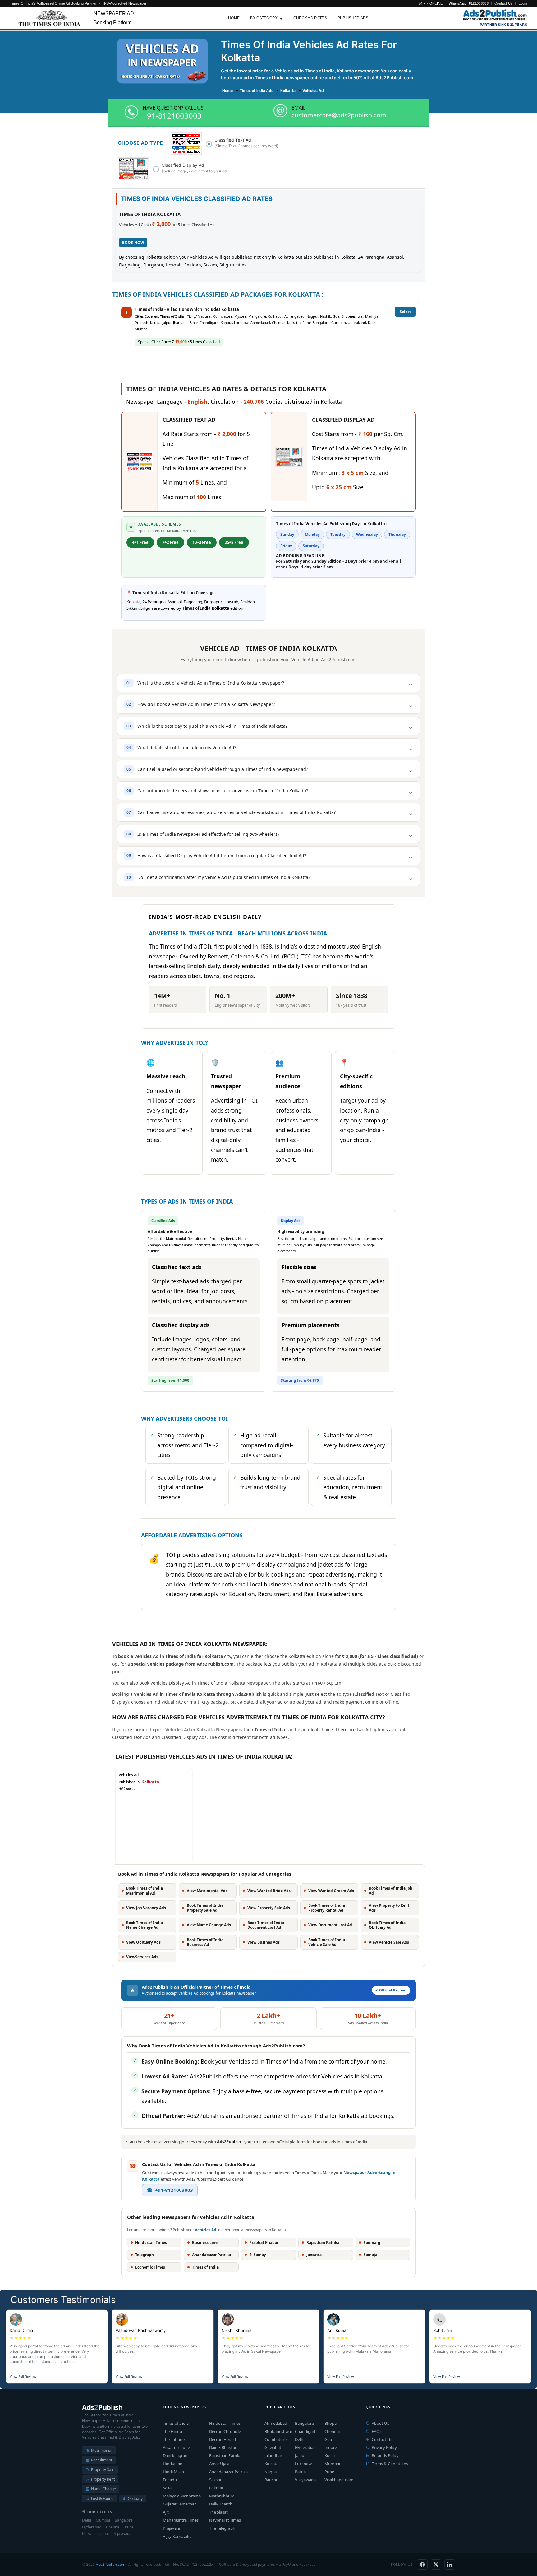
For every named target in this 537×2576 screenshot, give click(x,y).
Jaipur (300, 2455)
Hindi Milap (173, 2472)
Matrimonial (102, 2450)
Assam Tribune (176, 2447)
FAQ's (377, 2431)
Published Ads (353, 18)
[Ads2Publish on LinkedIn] (450, 2565)
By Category (264, 18)
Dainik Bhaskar (223, 2447)
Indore (331, 2447)
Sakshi (215, 2480)
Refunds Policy (385, 2455)
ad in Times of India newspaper (277, 77)
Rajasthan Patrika (225, 2455)
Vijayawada (305, 2480)
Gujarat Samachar (179, 2504)
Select (405, 312)
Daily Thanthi (221, 2504)
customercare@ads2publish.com (339, 115)
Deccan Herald (223, 2439)
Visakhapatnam (339, 2480)
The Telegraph (222, 2528)
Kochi (330, 2455)
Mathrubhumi (222, 2496)
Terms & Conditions (390, 2464)
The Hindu (172, 2431)
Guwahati (273, 2447)
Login (523, 3)
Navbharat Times (225, 2520)
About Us (380, 2423)
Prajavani (171, 2528)
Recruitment (102, 2460)
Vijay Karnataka (177, 2536)
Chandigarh (306, 2431)
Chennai (332, 2431)
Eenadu (170, 2480)
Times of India (176, 2423)
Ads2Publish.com (110, 2564)
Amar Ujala (219, 2464)
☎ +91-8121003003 (170, 2190)
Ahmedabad (276, 2423)
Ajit (166, 2512)
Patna (300, 2472)
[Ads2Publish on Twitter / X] (436, 2565)
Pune (329, 2472)
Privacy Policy (384, 2447)
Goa (328, 2439)
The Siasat (218, 2512)
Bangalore (304, 2423)
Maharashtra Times (181, 2520)
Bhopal (331, 2423)
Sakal (168, 2488)
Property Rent (103, 2479)
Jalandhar (273, 2455)
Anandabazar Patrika (228, 2472)
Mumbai (332, 2464)
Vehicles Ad (206, 2230)
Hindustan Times (225, 2423)
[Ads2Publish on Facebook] (422, 2565)
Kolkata (271, 2464)
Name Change (103, 2489)
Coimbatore (275, 2439)
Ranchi (271, 2480)
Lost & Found (102, 2499)
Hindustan (173, 2464)
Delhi (300, 2439)
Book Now (133, 242)
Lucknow (303, 2464)
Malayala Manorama (182, 2496)
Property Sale (103, 2470)
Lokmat (216, 2488)
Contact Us (503, 3)
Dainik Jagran (175, 2455)
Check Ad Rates (310, 18)
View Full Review (23, 2377)
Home (234, 18)
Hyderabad (305, 2447)
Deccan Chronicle (225, 2431)
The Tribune (174, 2439)
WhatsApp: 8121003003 (469, 3)
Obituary (135, 2499)
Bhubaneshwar (278, 2431)
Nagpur (272, 2472)
